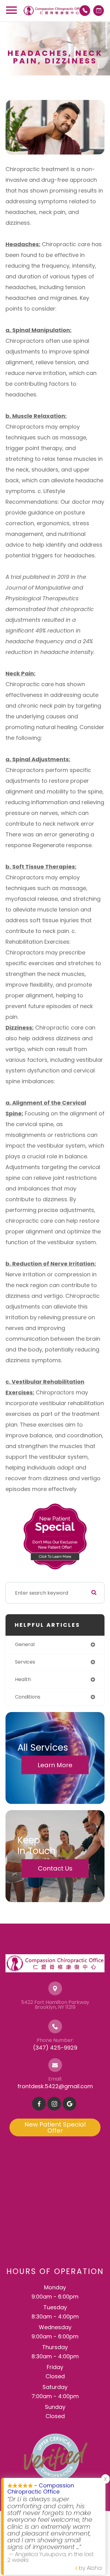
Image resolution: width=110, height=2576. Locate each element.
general (25, 1644)
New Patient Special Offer (55, 2127)
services (25, 1662)
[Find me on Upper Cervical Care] (55, 2457)
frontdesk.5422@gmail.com (55, 2086)
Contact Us (55, 1868)
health (23, 1679)
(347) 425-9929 (55, 2048)
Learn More (55, 1765)
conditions (28, 1697)
